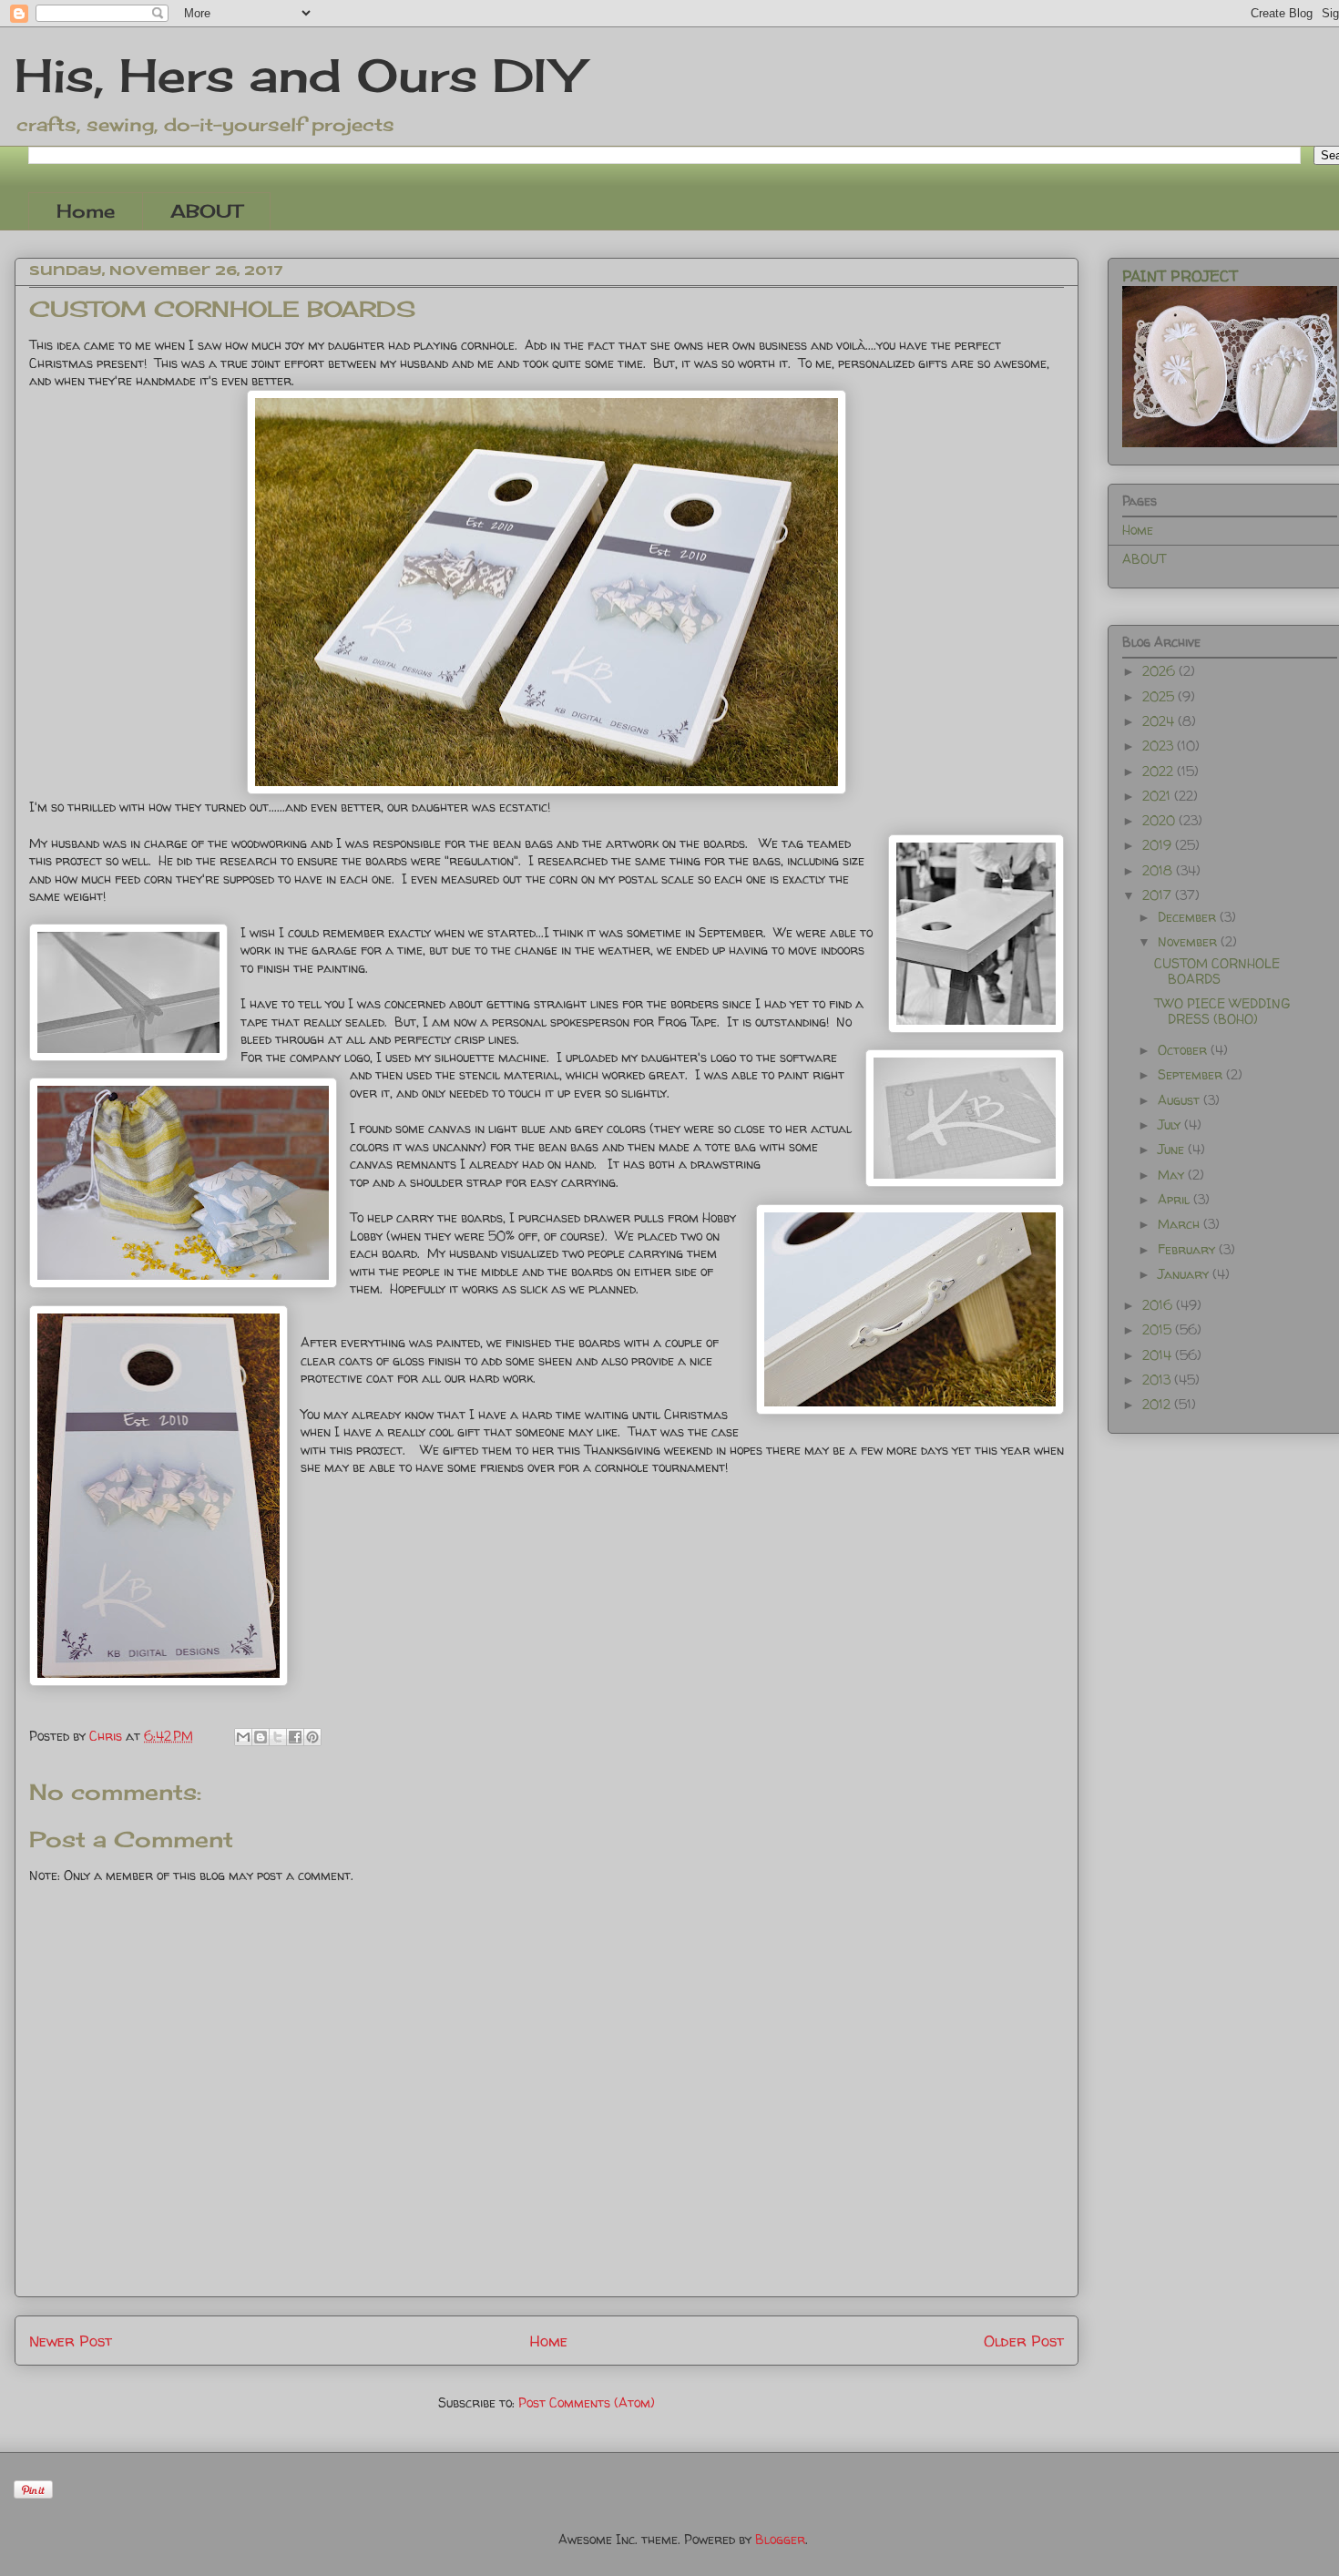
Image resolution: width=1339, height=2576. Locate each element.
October (1184, 1050)
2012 (1158, 1404)
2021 (1158, 796)
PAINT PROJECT (1180, 276)
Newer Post (71, 2341)
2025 (1160, 696)
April (1175, 1199)
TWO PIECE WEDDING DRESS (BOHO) (1222, 1011)
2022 (1160, 771)
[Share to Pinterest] (312, 1737)
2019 (1159, 845)
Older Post (1024, 2341)
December (1189, 917)
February (1188, 1249)
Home (86, 211)
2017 (1159, 895)
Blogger (780, 2539)
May (1173, 1175)
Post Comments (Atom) (587, 2402)
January (1185, 1274)
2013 (1158, 1380)
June (1173, 1149)
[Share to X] (278, 1737)
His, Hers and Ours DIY (298, 75)
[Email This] (243, 1737)
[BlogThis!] (261, 1737)
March (1181, 1224)
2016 (1159, 1305)
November (1189, 941)
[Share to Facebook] (295, 1737)
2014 (1159, 1355)
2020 (1160, 820)
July (1171, 1124)
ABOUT (206, 211)
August (1181, 1100)
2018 (1159, 870)
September (1192, 1074)
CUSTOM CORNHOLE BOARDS (1217, 971)
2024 (1160, 721)
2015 (1159, 1329)
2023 (1160, 746)
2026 (1160, 671)
